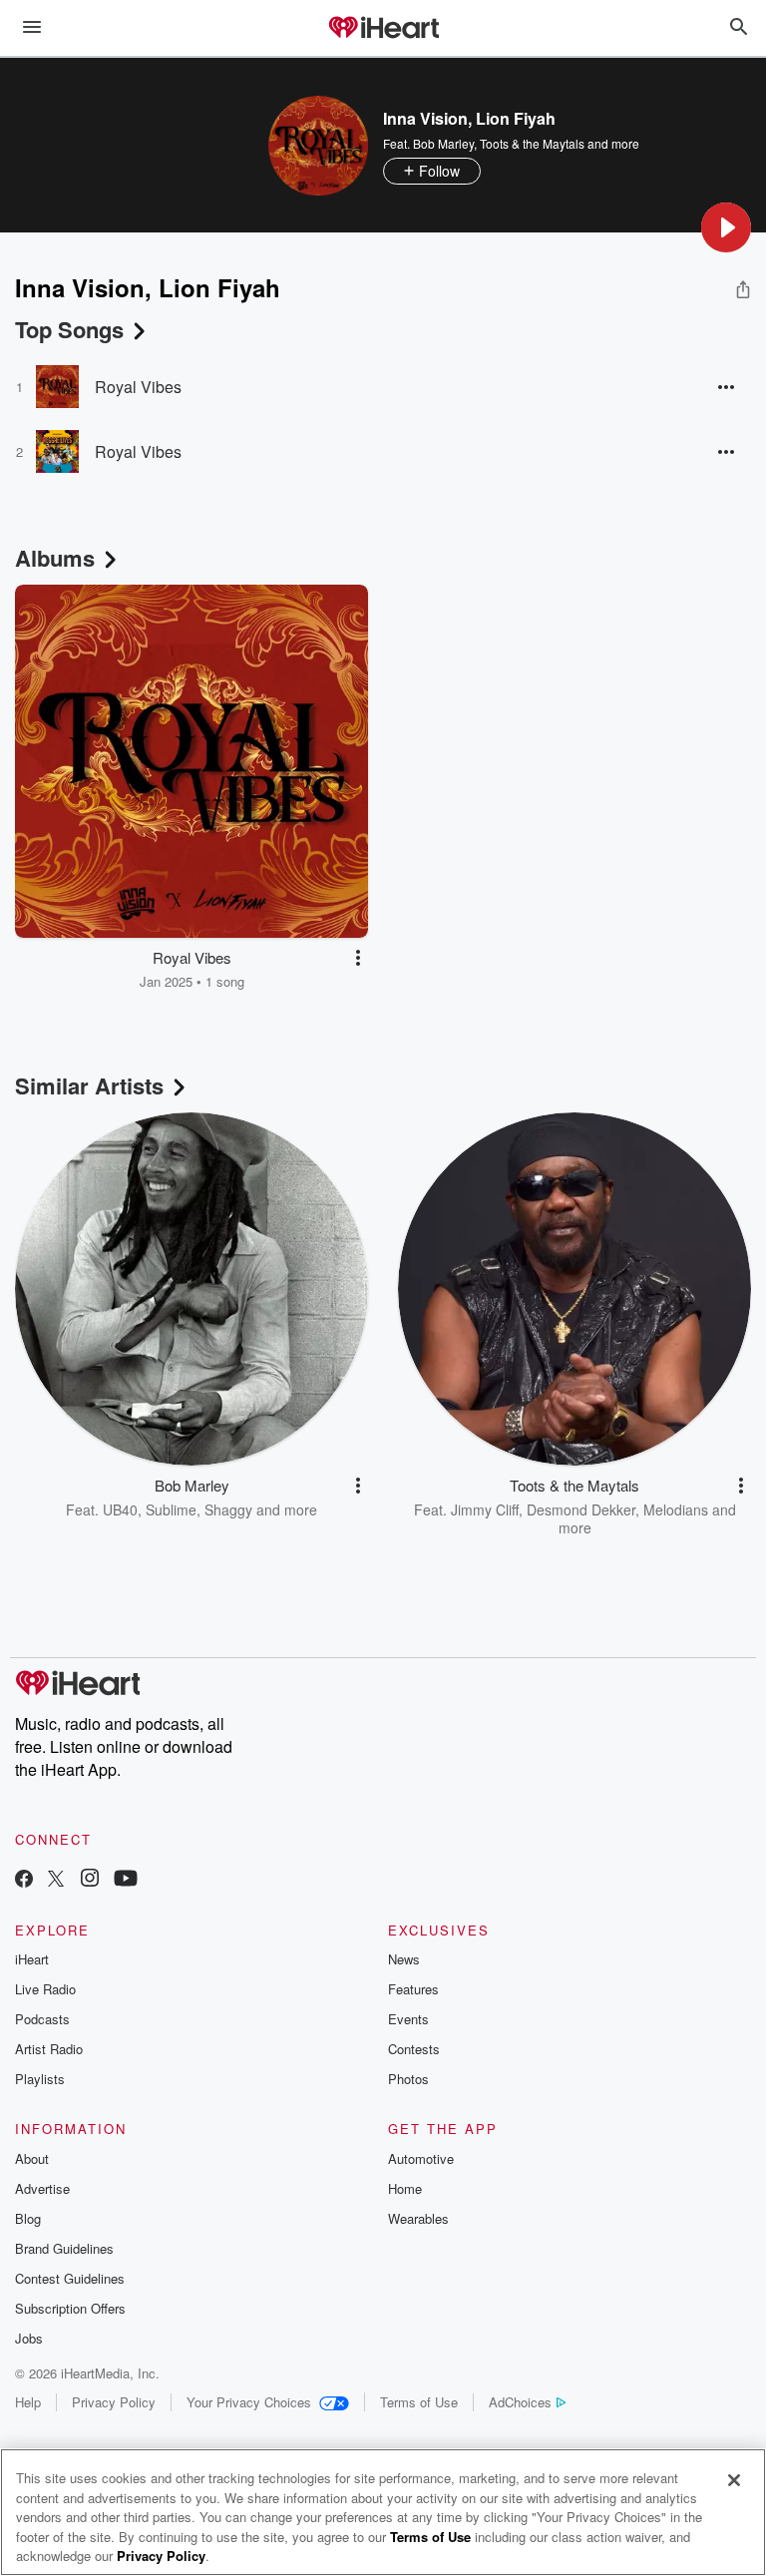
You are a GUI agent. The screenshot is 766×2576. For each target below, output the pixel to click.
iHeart (32, 1959)
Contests (414, 2049)
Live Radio (45, 1989)
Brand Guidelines (64, 2248)
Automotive (421, 2158)
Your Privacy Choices (249, 2402)
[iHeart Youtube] (126, 1880)
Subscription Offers (70, 2308)
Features (413, 1989)
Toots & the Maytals (532, 143)
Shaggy (228, 1509)
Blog (28, 2218)
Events (408, 2019)
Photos (408, 2079)
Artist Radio (49, 2049)
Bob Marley (443, 143)
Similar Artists (89, 1085)
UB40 (120, 1509)
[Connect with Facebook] (24, 1880)
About (32, 2158)
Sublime (171, 1509)
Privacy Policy (114, 2402)
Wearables (418, 2218)
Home (405, 2188)
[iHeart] (383, 29)
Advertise (42, 2188)
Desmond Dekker (581, 1509)
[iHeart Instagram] (90, 1880)
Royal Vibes (138, 387)
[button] (726, 227)
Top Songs (69, 329)
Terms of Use (419, 2402)
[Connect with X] (56, 1880)
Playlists (40, 2079)
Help (28, 2402)
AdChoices (520, 2402)
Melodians (676, 1509)
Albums (55, 558)
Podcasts (42, 2019)
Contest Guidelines (70, 2278)
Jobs (29, 2338)
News (404, 1959)
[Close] (734, 2480)
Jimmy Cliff (485, 1509)
